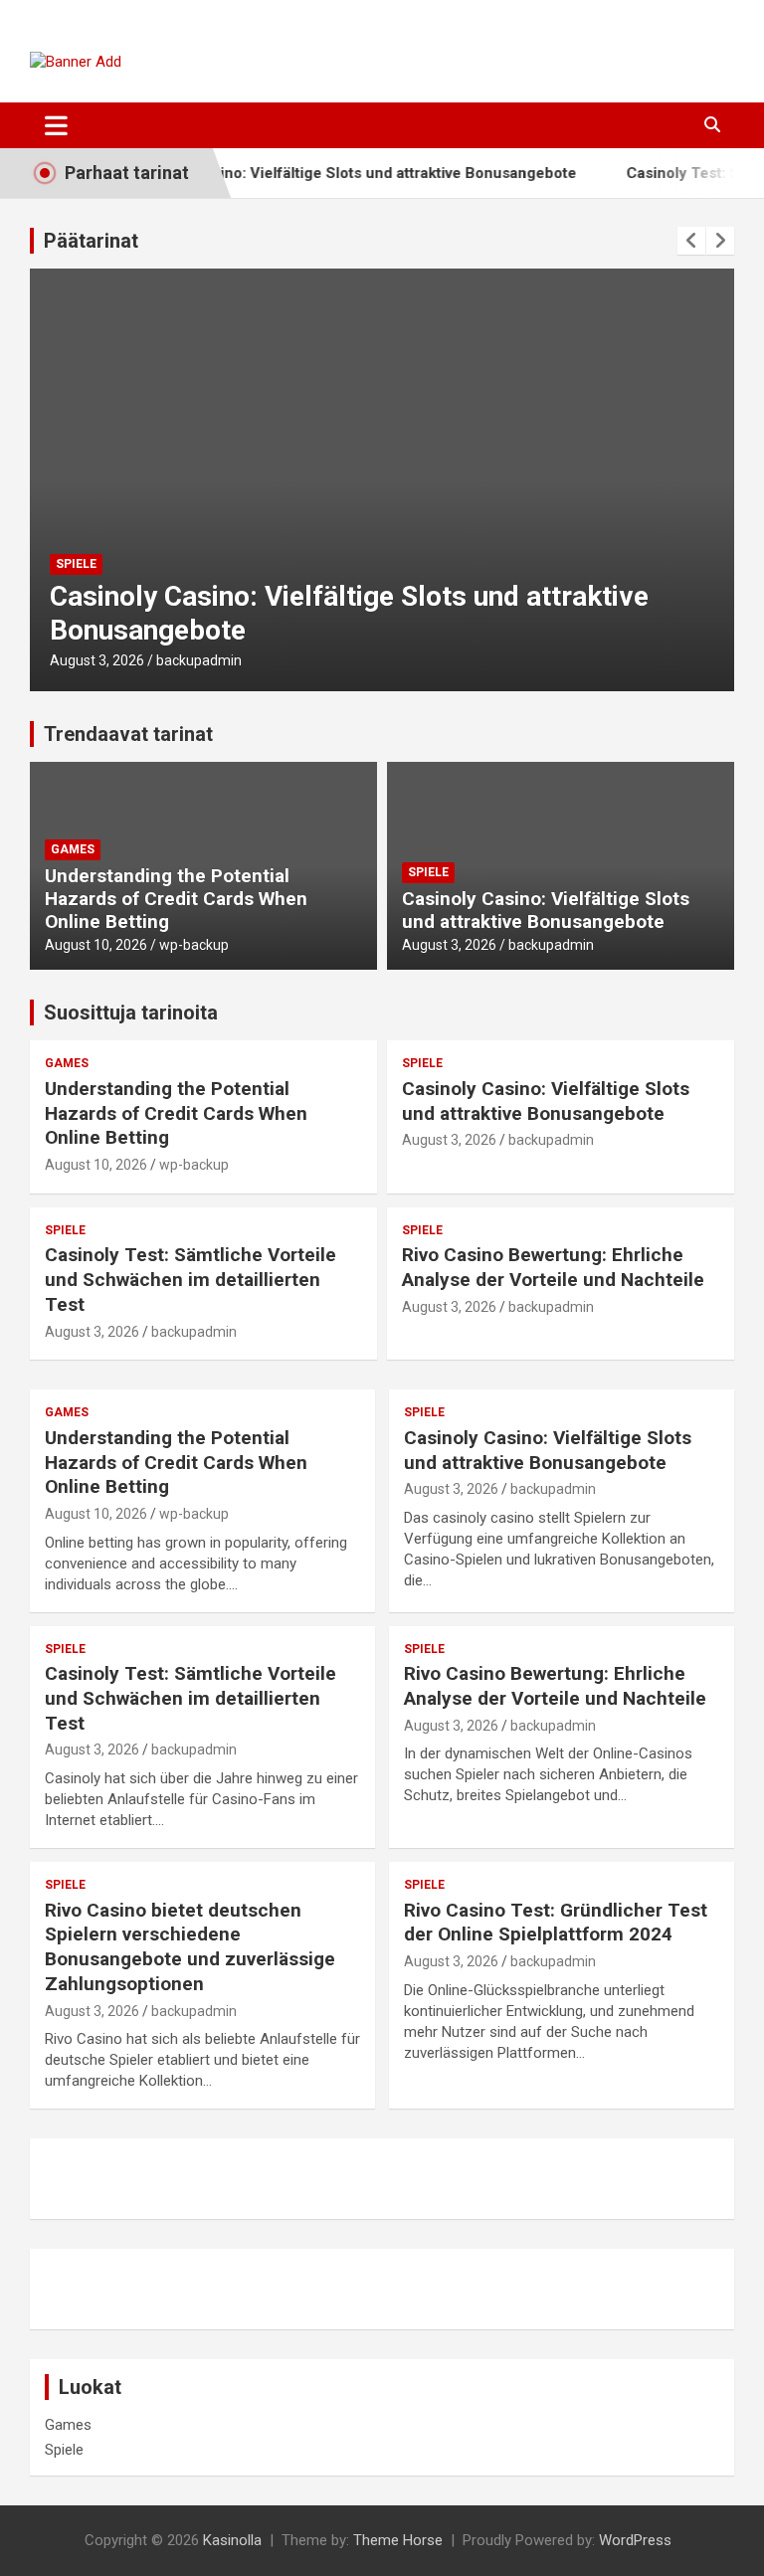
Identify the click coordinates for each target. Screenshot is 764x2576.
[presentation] (691, 241)
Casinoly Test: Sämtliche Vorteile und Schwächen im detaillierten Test (191, 1279)
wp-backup (194, 945)
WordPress (635, 2540)
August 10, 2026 (96, 945)
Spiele (76, 564)
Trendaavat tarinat (128, 734)
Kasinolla (232, 2540)
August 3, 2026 (97, 660)
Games (73, 849)
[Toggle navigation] (56, 125)
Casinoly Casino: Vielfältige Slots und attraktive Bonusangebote (327, 173)
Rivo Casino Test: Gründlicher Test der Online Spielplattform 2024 (556, 1923)
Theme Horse (398, 2540)
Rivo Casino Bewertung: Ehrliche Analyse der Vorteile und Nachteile (553, 1267)
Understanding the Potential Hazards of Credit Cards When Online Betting (176, 899)
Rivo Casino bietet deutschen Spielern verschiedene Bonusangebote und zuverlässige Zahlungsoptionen (190, 1947)
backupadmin (199, 660)
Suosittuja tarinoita (131, 1012)
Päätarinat (91, 241)
